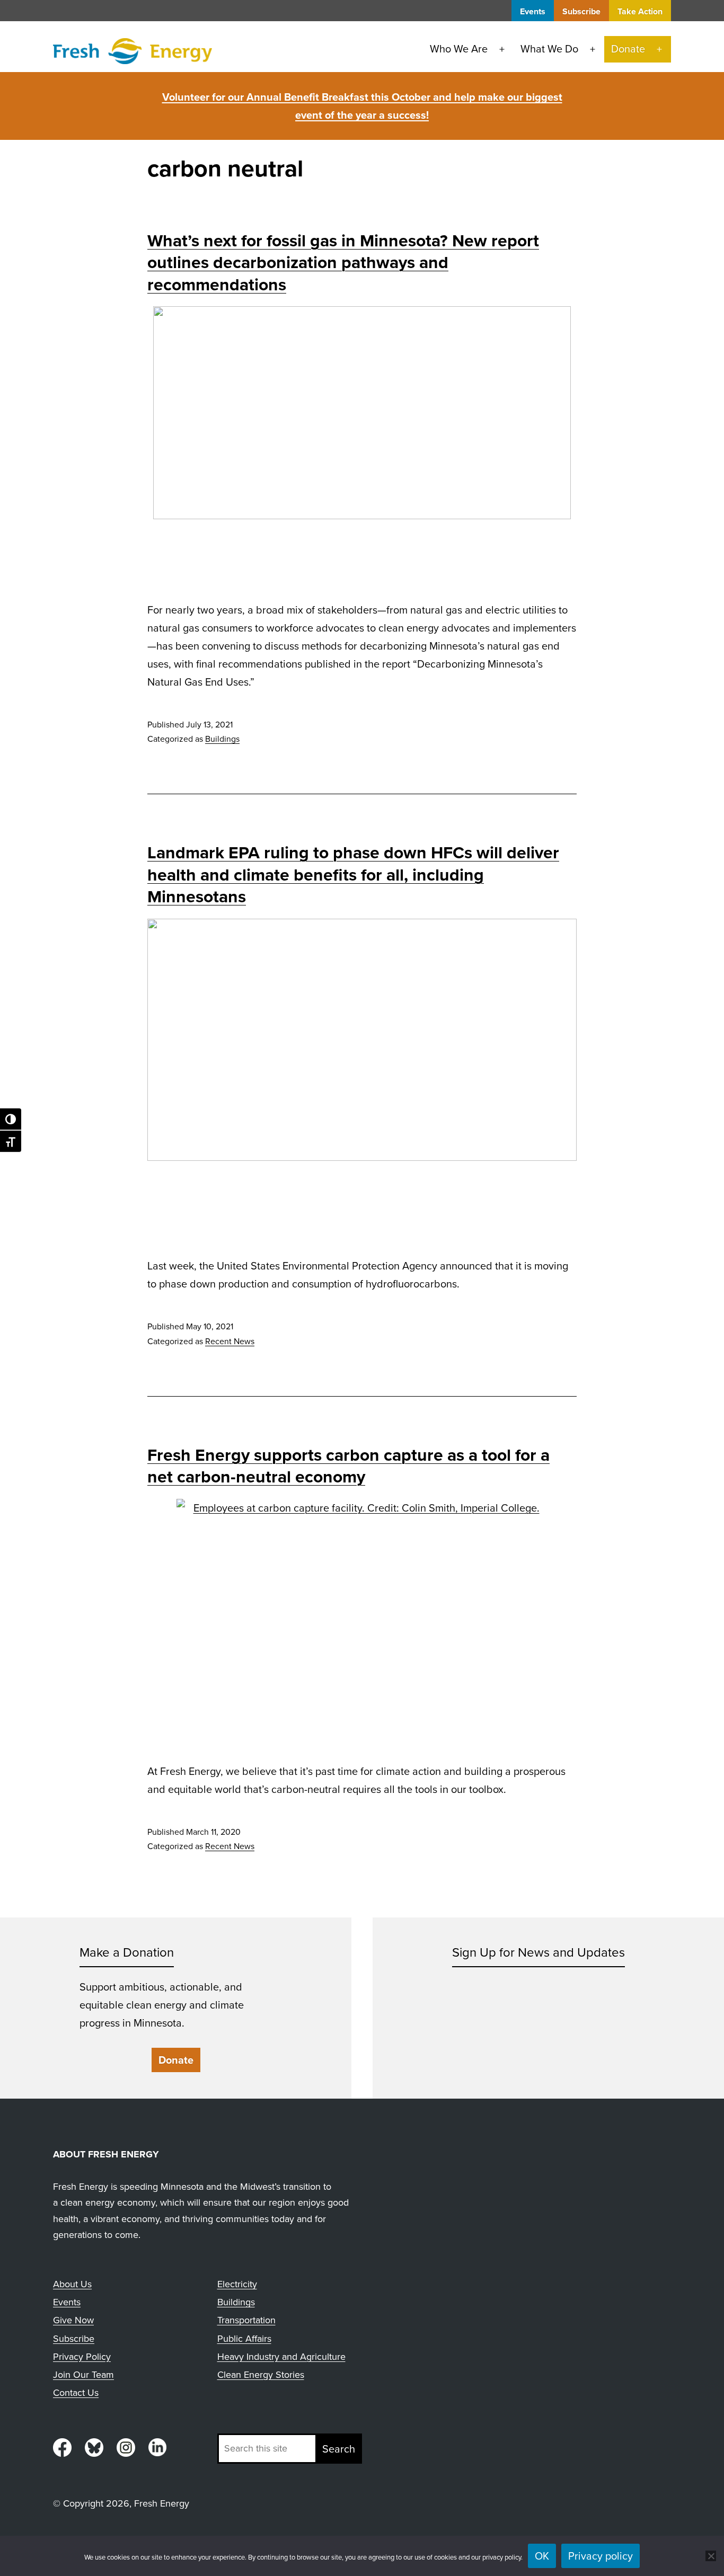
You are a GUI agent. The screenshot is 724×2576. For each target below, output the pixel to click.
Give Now (73, 2320)
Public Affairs (244, 2339)
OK (542, 2556)
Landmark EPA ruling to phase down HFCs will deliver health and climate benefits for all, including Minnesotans (353, 874)
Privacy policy (601, 2556)
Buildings (222, 739)
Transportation (246, 2320)
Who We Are (459, 49)
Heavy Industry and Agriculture (281, 2357)
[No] (711, 2556)
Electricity (237, 2284)
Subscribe (581, 11)
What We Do (549, 49)
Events (533, 11)
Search (339, 2449)
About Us (72, 2284)
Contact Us (76, 2393)
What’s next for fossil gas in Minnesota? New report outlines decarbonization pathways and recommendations (343, 263)
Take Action (640, 11)
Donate (628, 49)
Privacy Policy (82, 2357)
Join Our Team (83, 2375)
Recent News (230, 1341)
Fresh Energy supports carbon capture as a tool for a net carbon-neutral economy (348, 1466)
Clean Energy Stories (261, 2375)
